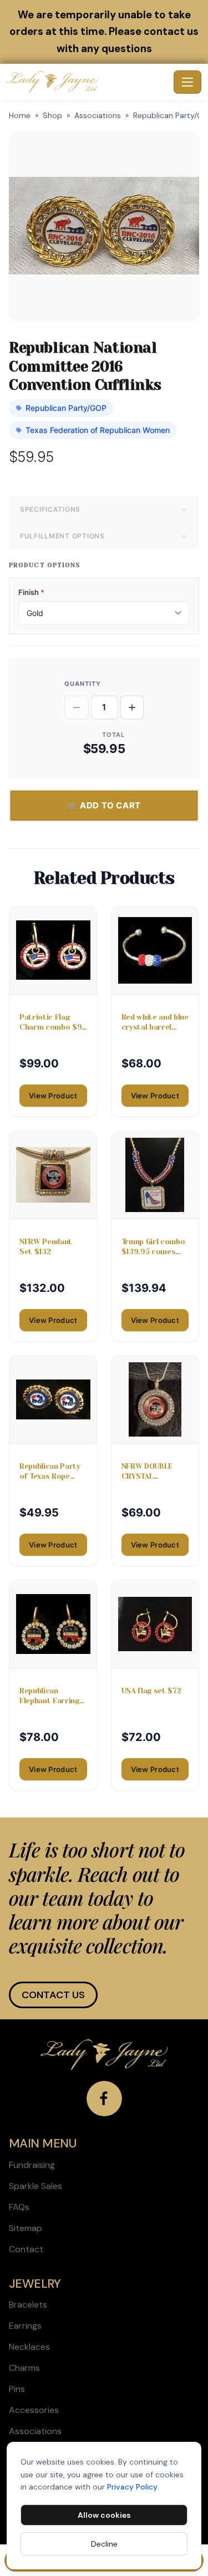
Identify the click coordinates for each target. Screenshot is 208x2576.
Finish (31, 592)
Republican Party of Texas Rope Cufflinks (50, 1472)
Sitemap (26, 2228)
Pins (17, 2389)
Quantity (83, 684)
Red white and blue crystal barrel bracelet (155, 1023)
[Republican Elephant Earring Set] (53, 1624)
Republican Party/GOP (66, 408)
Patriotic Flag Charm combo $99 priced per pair (53, 1023)
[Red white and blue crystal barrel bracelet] (155, 950)
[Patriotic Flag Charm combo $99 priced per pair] (53, 950)
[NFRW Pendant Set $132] (53, 1175)
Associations (98, 115)
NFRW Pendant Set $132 (46, 1247)
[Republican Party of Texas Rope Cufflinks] (53, 1399)
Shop (52, 115)
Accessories (34, 2410)
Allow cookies (104, 2515)
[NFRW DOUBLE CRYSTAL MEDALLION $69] (155, 1399)
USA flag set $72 (151, 1691)
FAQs (19, 2207)
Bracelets (28, 2305)
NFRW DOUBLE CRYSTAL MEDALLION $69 (151, 1472)
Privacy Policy (132, 2487)
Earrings (25, 2326)
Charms (24, 2368)
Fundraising (32, 2165)
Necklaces (29, 2347)
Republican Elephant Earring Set (49, 1696)
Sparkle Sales (35, 2186)
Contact (26, 2249)
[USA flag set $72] (155, 1624)
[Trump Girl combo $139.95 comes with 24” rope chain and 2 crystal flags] (155, 1175)
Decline (104, 2544)
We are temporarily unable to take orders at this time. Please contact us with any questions (104, 32)
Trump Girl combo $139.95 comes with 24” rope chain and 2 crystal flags (153, 1247)
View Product (53, 1096)
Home (20, 115)
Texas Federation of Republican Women (98, 430)
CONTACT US (53, 1995)
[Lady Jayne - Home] (88, 82)
